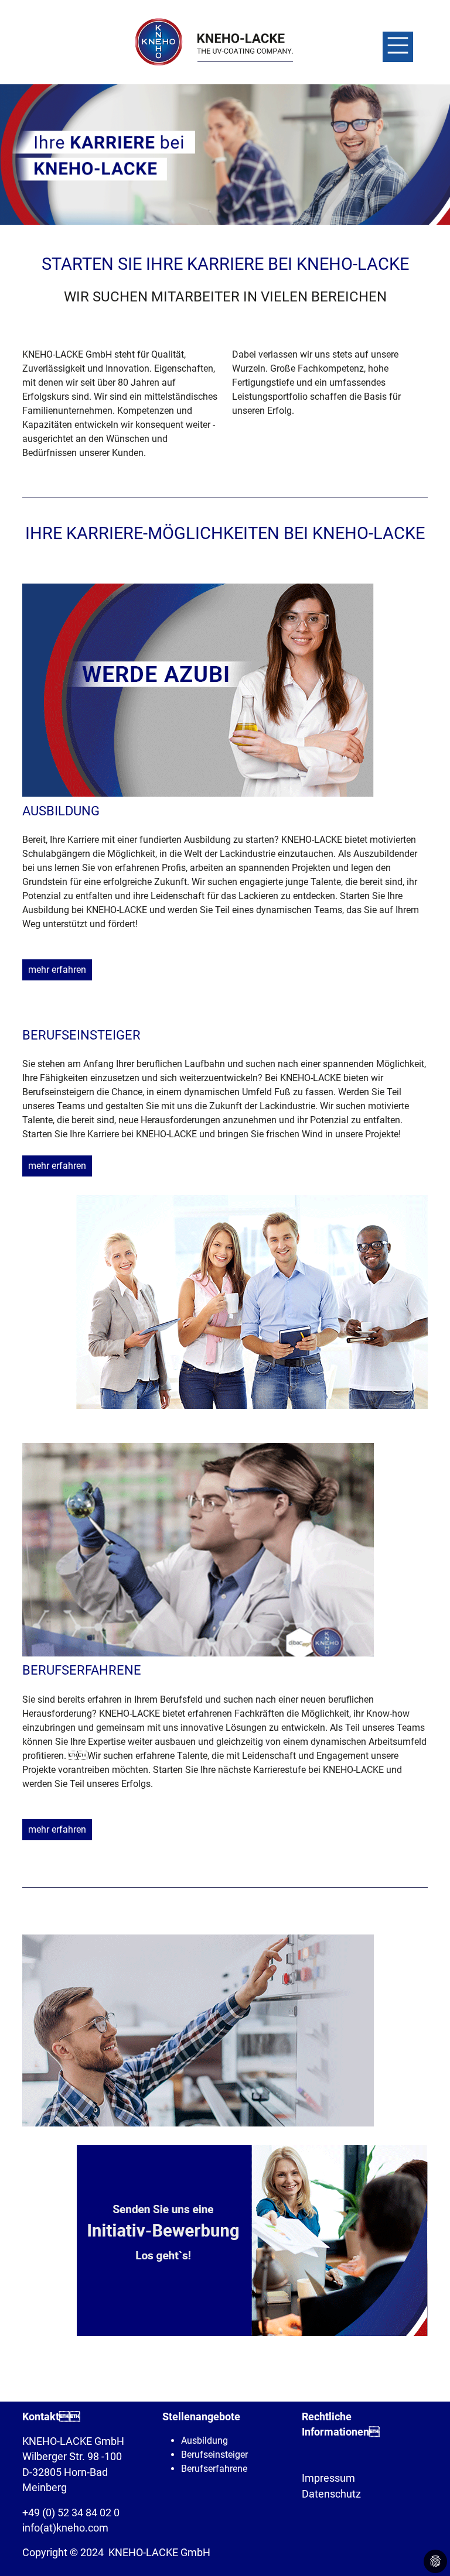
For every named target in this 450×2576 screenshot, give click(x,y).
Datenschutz (331, 2494)
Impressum (328, 2478)
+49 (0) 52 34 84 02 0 (71, 2513)
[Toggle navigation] (398, 47)
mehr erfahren (57, 970)
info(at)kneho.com (65, 2528)
